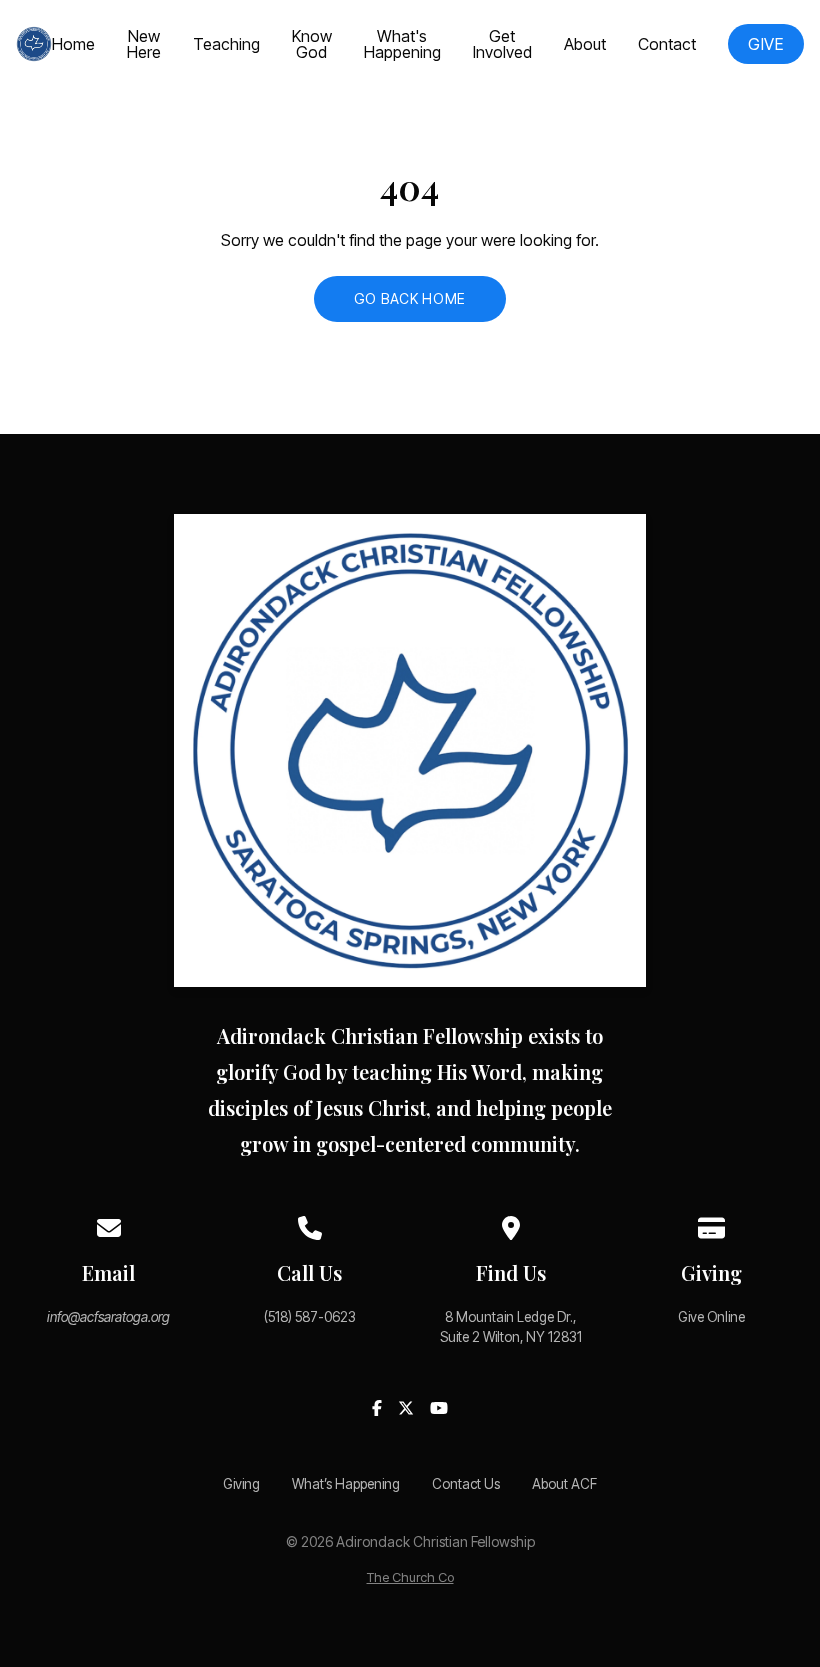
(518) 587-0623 (310, 1317)
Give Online (711, 1317)
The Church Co (410, 1577)
